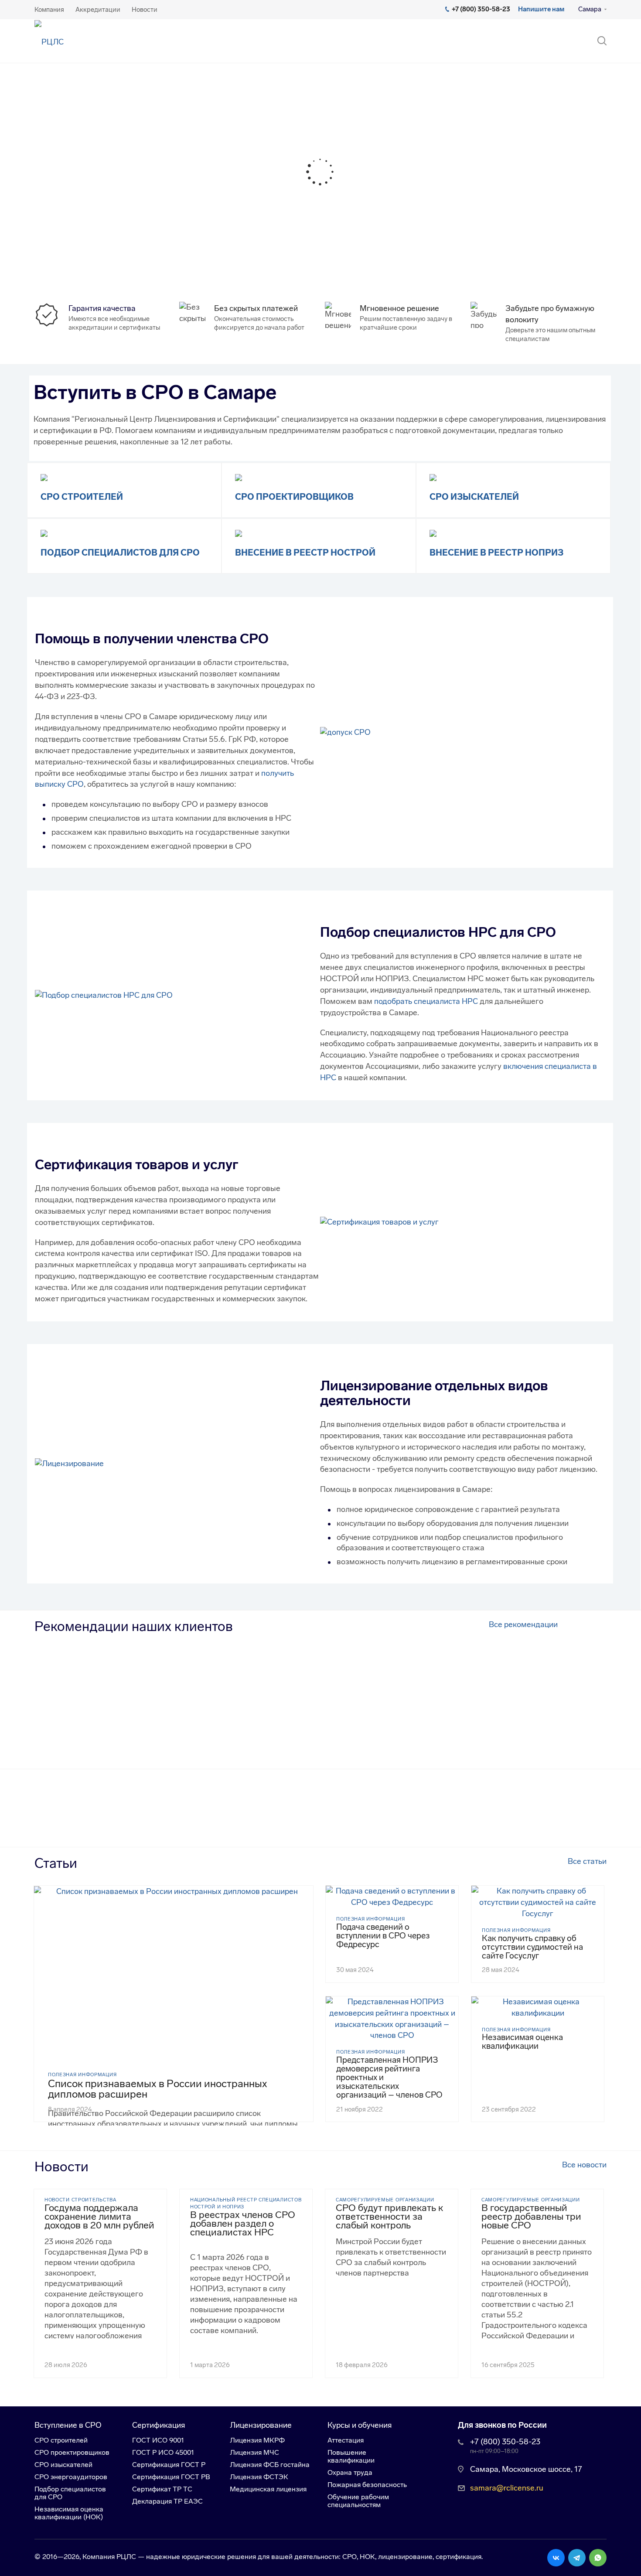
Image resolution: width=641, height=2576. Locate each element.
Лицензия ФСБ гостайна (270, 2465)
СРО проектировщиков (294, 497)
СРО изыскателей (474, 497)
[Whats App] (598, 2558)
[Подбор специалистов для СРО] (44, 533)
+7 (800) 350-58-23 (505, 2442)
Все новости (584, 2165)
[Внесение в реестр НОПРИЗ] (433, 533)
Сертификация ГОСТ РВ (171, 2477)
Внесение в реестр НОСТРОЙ (305, 553)
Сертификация (159, 2425)
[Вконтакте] (556, 2558)
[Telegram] (577, 2558)
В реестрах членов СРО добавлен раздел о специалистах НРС (243, 2224)
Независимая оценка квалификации (522, 2042)
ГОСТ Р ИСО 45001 (163, 2452)
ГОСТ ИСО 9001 (158, 2440)
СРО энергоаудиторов (71, 2477)
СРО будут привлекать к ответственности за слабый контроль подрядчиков (389, 2217)
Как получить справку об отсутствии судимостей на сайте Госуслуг (532, 1947)
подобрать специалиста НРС (426, 1001)
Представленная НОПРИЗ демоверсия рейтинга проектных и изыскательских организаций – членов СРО (389, 2078)
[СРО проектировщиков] (239, 477)
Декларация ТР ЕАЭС (167, 2501)
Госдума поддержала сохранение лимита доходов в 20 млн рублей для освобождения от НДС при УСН (99, 2217)
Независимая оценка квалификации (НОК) (69, 2513)
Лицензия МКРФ (257, 2440)
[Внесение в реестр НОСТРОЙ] (239, 533)
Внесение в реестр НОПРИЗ (496, 553)
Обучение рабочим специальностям (358, 2501)
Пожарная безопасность (367, 2485)
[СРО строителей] (44, 477)
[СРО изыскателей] (433, 477)
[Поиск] (598, 41)
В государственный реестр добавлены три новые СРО (531, 2217)
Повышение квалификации (351, 2456)
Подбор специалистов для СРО (120, 553)
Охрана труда (350, 2472)
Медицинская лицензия (268, 2489)
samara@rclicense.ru (507, 2488)
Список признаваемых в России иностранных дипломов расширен (158, 2089)
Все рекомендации (523, 1624)
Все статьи (587, 1861)
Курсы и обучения (360, 2425)
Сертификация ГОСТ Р (169, 2465)
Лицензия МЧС (254, 2452)
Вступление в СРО (68, 2425)
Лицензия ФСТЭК (259, 2477)
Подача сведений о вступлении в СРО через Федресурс (383, 1936)
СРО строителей (82, 497)
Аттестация (346, 2440)
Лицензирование (261, 2425)
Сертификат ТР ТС (162, 2489)
